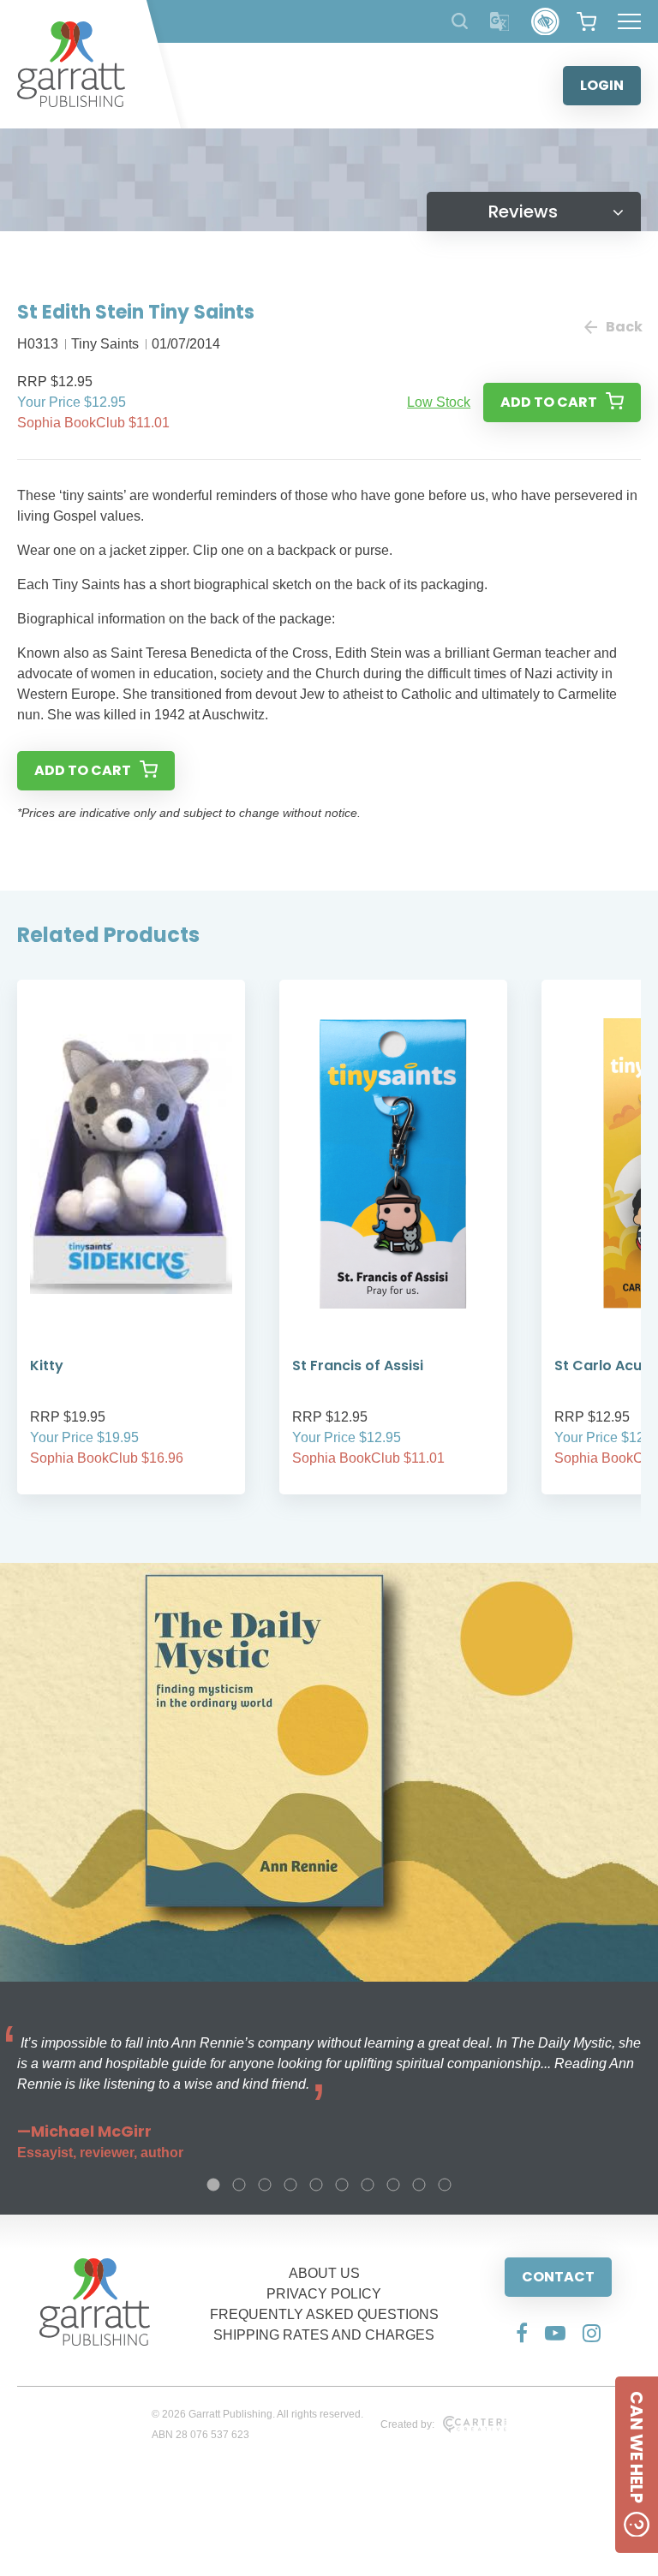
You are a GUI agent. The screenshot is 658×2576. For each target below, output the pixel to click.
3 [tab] (265, 2185)
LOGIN (602, 85)
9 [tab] (419, 2185)
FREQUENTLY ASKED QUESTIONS (324, 2314)
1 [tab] (213, 2185)
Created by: (407, 2424)
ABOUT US (324, 2273)
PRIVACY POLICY (324, 2294)
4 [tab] (290, 2185)
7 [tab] (368, 2185)
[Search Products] (460, 21)
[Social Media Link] (522, 2333)
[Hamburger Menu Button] (629, 21)
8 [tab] (393, 2185)
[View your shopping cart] (586, 21)
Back (623, 327)
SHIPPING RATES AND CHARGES (324, 2335)
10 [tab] (445, 2185)
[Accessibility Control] (545, 22)
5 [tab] (316, 2185)
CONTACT (558, 2277)
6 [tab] (342, 2185)
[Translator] (500, 22)
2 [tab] (239, 2185)
